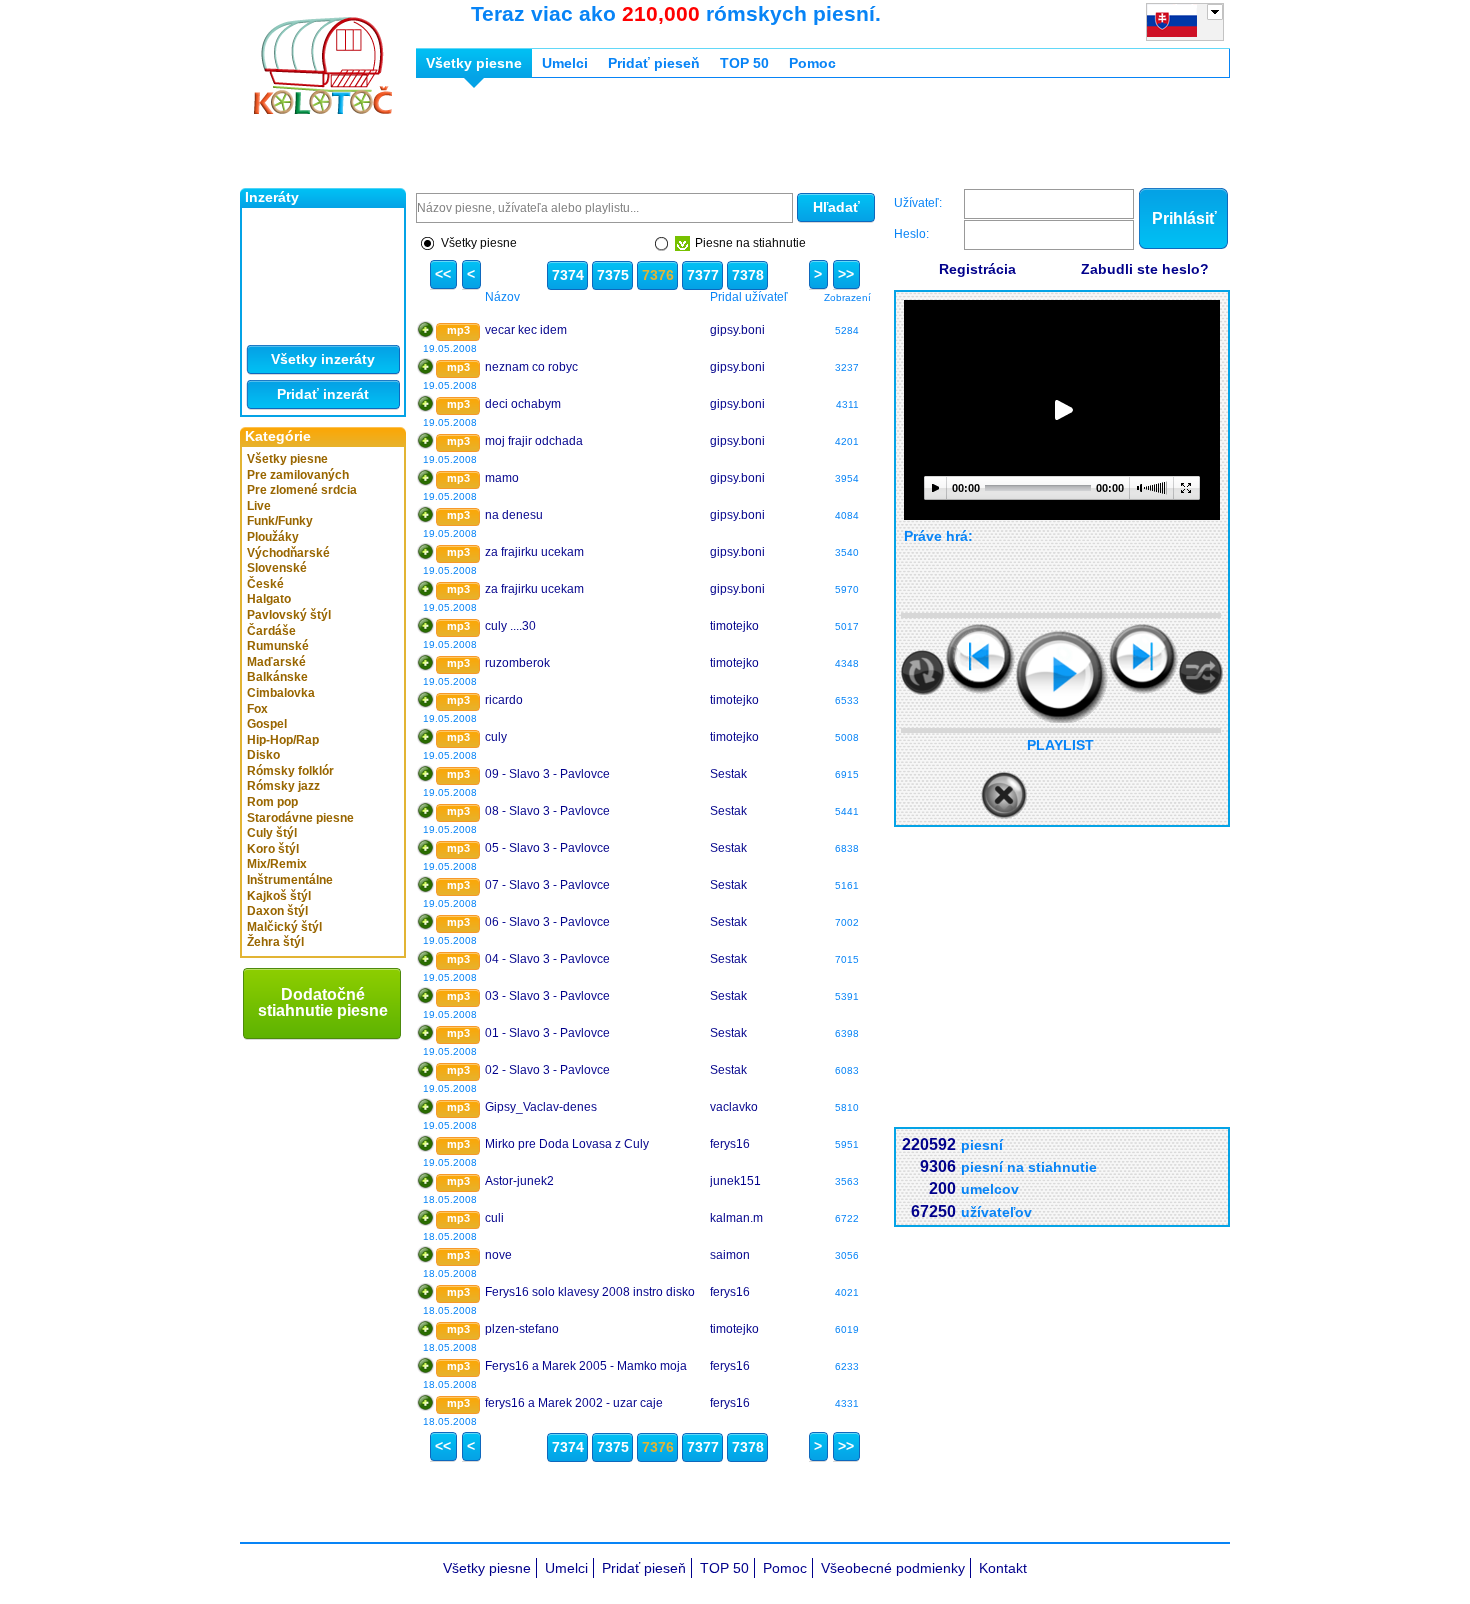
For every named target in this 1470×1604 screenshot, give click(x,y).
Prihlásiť (1184, 218)
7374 (568, 275)
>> (846, 274)
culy (496, 737)
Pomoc (812, 63)
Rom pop (272, 802)
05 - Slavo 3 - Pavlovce (547, 848)
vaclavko (734, 1107)
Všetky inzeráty (323, 359)
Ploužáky (273, 537)
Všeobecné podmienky (893, 1568)
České (265, 584)
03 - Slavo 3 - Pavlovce (547, 996)
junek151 (735, 1181)
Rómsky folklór (290, 771)
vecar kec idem (526, 330)
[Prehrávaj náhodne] (1201, 672)
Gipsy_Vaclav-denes (541, 1107)
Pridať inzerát (323, 394)
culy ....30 (510, 626)
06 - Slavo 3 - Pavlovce (547, 922)
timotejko (734, 626)
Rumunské (278, 646)
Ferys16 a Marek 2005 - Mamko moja (586, 1366)
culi (494, 1218)
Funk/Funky (280, 521)
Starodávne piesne (300, 818)
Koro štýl (273, 849)
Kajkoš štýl (279, 896)
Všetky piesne (287, 459)
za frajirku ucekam (534, 552)
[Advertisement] (780, 138)
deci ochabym (523, 404)
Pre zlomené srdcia (302, 490)
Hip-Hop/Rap (283, 740)
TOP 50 (744, 63)
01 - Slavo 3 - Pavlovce (547, 1033)
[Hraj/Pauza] (1062, 677)
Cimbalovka (281, 693)
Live (259, 506)
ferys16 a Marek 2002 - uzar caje (574, 1403)
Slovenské (277, 568)
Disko (263, 755)
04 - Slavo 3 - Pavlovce (547, 959)
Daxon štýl (277, 911)
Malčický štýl (284, 927)
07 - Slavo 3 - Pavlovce (547, 885)
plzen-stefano (522, 1329)
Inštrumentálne (290, 880)
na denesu (514, 515)
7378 (748, 275)
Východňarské (288, 553)
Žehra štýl (275, 942)
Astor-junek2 (519, 1181)
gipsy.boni (737, 330)
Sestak (728, 774)
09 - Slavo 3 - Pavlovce (547, 774)
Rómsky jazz (283, 786)
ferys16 (730, 1144)
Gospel (267, 724)
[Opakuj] (923, 672)
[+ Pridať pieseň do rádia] (425, 329)
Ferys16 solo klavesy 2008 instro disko (590, 1292)
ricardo (504, 700)
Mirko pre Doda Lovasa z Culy (567, 1144)
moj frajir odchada (534, 441)
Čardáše (271, 631)
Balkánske (277, 677)
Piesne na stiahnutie (750, 243)
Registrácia (977, 269)
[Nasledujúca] (1143, 658)
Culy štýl (272, 833)
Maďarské (276, 662)
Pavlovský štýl (289, 615)
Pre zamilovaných (298, 475)
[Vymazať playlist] (1004, 796)
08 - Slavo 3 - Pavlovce (547, 811)
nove (498, 1255)
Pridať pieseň (654, 63)
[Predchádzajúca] (980, 658)
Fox (257, 709)
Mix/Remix (277, 864)
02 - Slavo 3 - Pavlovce (547, 1070)
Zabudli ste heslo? (1145, 269)
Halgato (269, 599)
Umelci (565, 63)
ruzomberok (517, 663)
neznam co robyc (531, 367)
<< (443, 274)
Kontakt (1003, 1568)
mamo (502, 478)
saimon (730, 1255)
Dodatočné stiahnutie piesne (323, 1002)
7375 (613, 275)
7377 (703, 275)
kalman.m (736, 1218)
